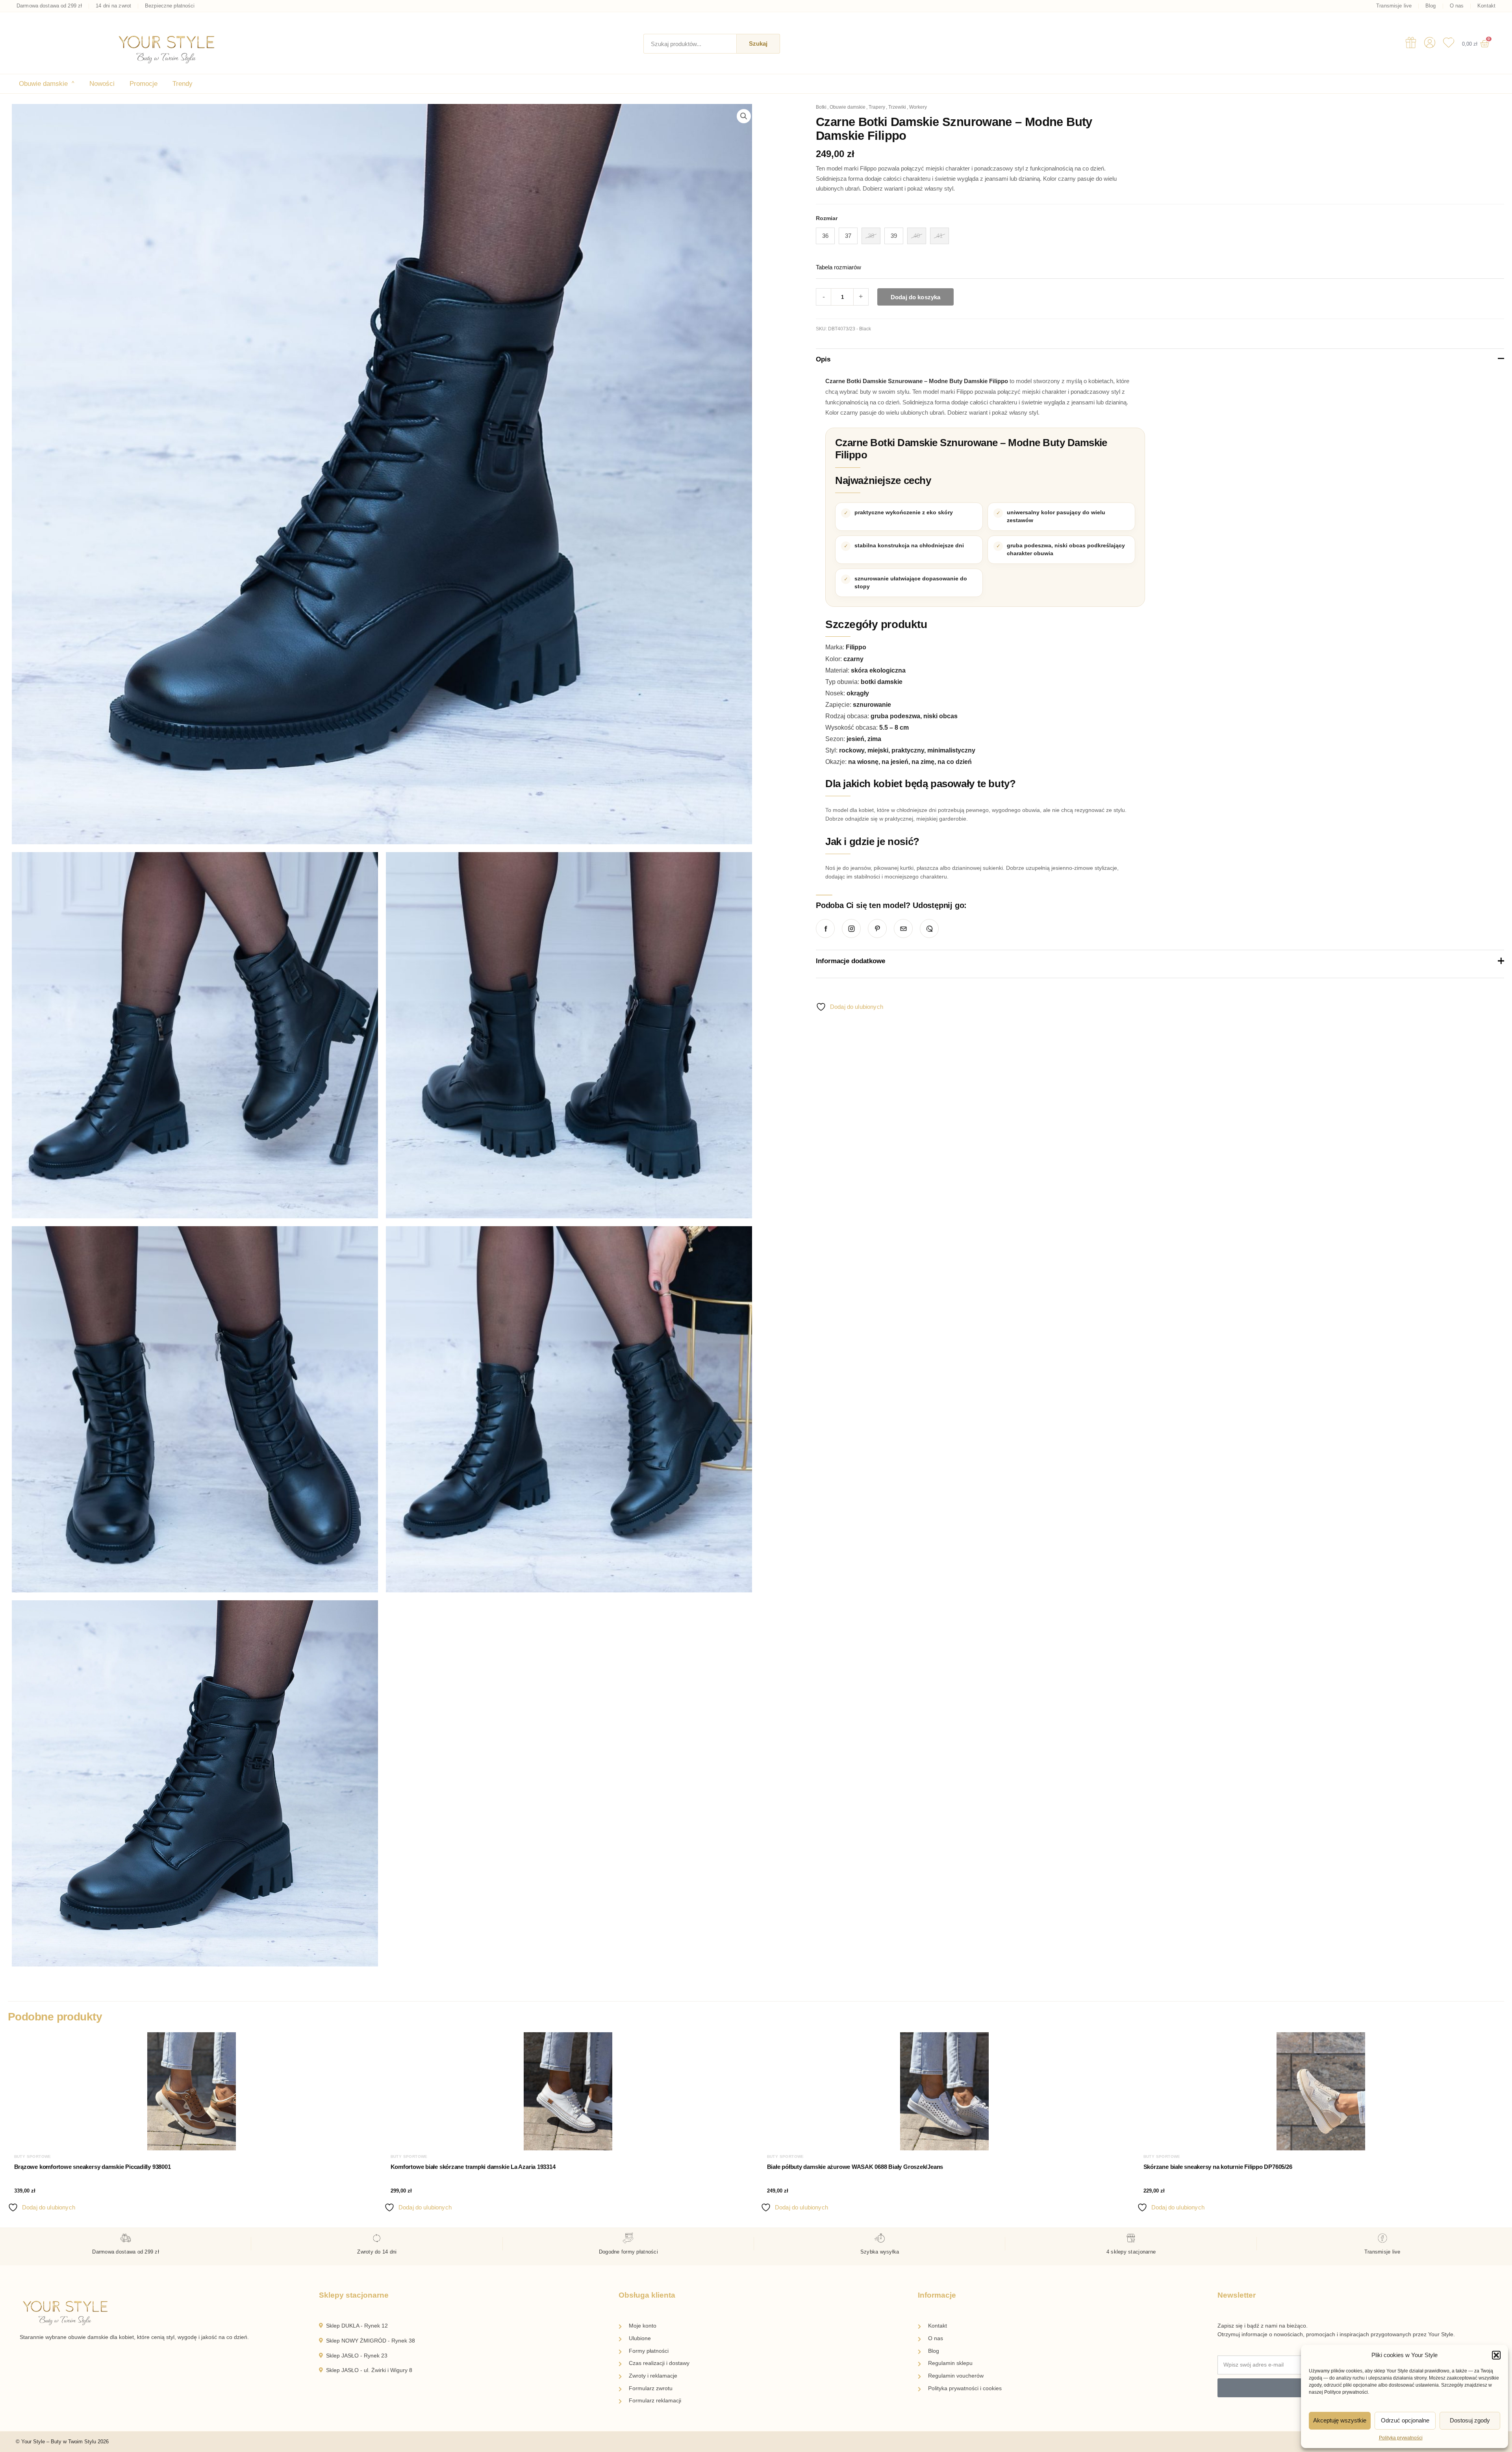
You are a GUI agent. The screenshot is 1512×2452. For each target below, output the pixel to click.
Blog (1431, 6)
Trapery (877, 107)
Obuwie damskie (47, 84)
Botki (821, 107)
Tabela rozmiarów (838, 267)
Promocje (144, 84)
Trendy (183, 84)
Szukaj (758, 44)
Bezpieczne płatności (170, 6)
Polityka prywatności (1401, 2438)
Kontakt (1486, 6)
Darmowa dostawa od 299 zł (49, 6)
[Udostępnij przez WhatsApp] (929, 929)
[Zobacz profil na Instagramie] (851, 929)
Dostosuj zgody (1470, 2420)
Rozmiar (827, 218)
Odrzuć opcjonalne (1405, 2420)
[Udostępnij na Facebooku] (825, 929)
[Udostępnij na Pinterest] (877, 929)
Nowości (102, 84)
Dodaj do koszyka (915, 297)
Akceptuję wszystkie (1340, 2420)
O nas (1457, 6)
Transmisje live (1394, 6)
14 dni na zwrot (113, 6)
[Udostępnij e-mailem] (903, 929)
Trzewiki (897, 107)
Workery (918, 107)
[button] (1496, 2355)
